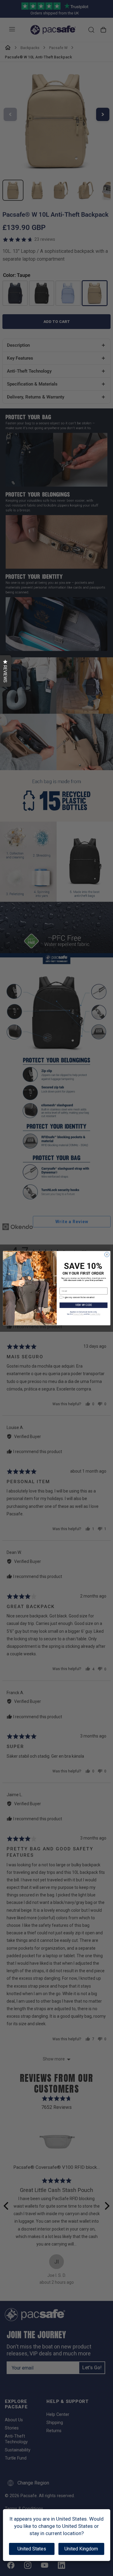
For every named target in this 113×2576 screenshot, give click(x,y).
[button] (6, 671)
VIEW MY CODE (83, 1305)
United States (32, 2549)
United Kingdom (81, 2549)
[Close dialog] (107, 1254)
